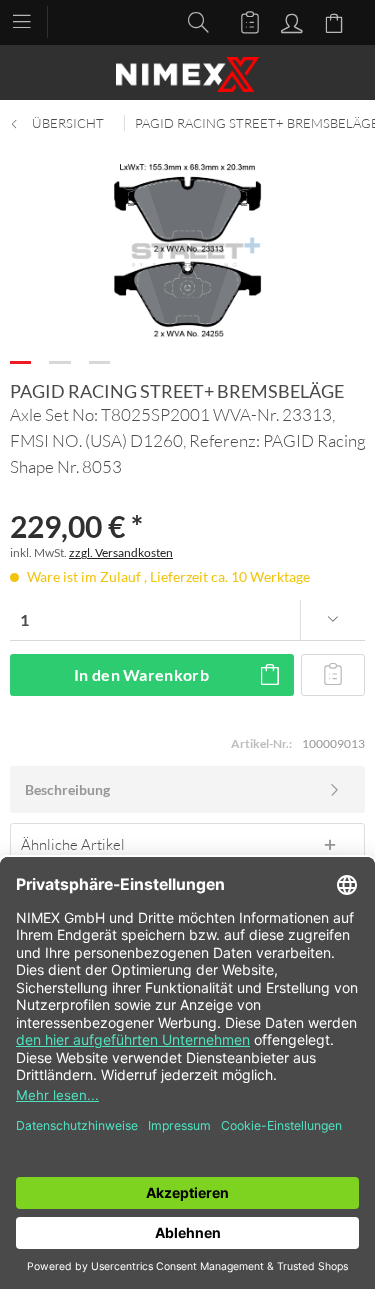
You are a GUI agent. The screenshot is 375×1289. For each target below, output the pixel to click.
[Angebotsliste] (241, 21)
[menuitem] (31, 20)
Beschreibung (67, 789)
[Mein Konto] (289, 21)
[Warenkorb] (337, 21)
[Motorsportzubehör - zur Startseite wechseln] (187, 74)
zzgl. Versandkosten (121, 552)
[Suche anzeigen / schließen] (193, 21)
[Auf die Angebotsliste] (333, 675)
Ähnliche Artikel (73, 844)
